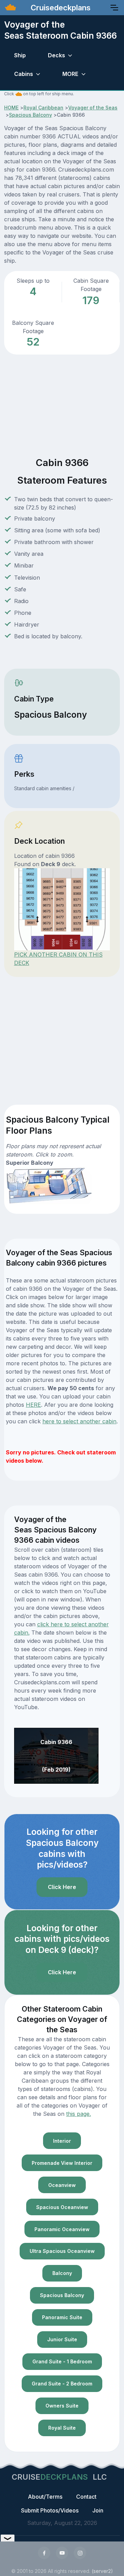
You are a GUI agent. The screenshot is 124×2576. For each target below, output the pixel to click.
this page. (79, 2114)
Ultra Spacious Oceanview (62, 2251)
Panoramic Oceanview (62, 2229)
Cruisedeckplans (60, 8)
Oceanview (62, 2185)
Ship (20, 55)
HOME (11, 108)
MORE (70, 74)
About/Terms (45, 2497)
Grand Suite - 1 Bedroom (62, 2361)
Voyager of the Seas (93, 108)
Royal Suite (62, 2428)
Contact (86, 2497)
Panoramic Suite (62, 2317)
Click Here (62, 1887)
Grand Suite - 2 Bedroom (62, 2384)
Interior (62, 2141)
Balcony (62, 2273)
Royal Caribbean (43, 108)
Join (98, 2510)
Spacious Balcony (30, 115)
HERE (33, 1405)
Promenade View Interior (62, 2163)
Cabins (24, 74)
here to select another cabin (79, 1421)
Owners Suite (62, 2406)
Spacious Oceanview (62, 2207)
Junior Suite (62, 2339)
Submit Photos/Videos (50, 2510)
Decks (56, 55)
